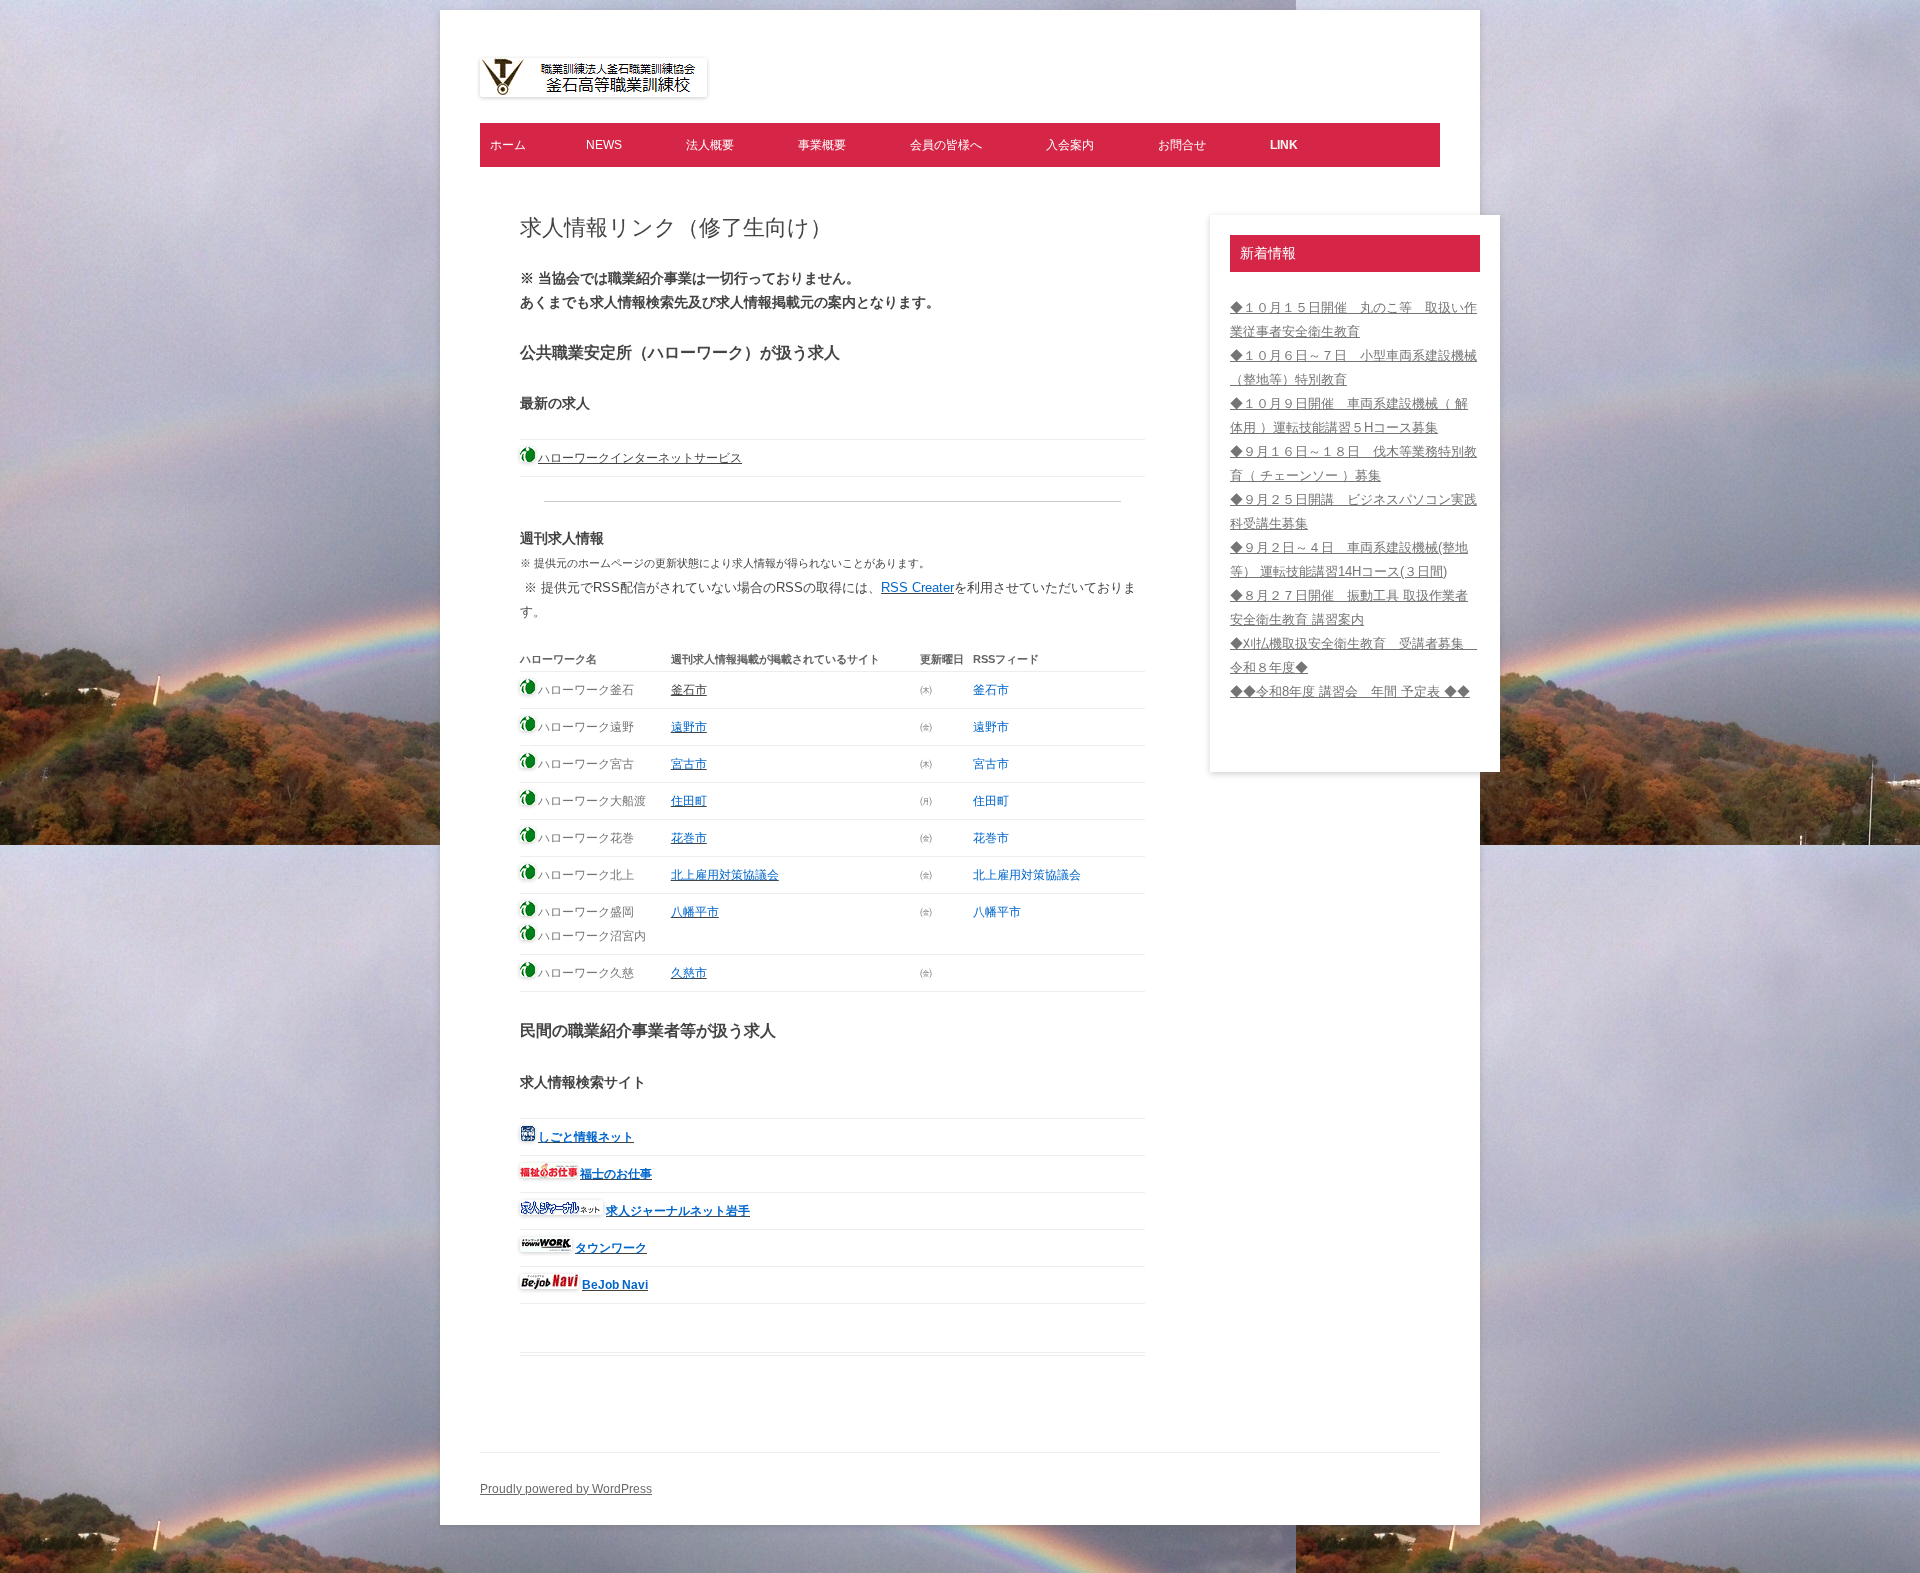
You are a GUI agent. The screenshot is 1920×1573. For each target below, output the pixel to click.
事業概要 (822, 145)
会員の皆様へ (946, 145)
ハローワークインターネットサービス (640, 458)
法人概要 (710, 145)
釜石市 (689, 690)
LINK (1284, 145)
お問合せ (1182, 145)
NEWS (604, 145)
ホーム (508, 145)
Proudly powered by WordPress (566, 1489)
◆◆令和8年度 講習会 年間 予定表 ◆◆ (1350, 691)
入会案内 (1070, 145)
